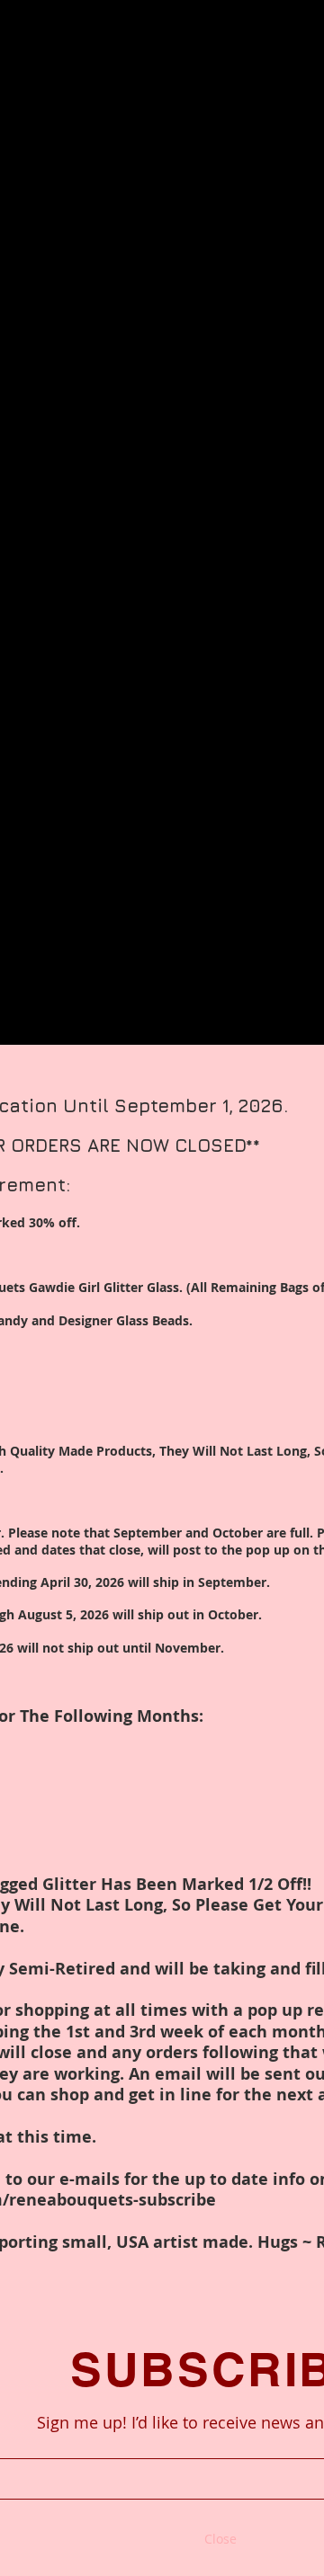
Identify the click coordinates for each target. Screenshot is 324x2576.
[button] (220, 2539)
